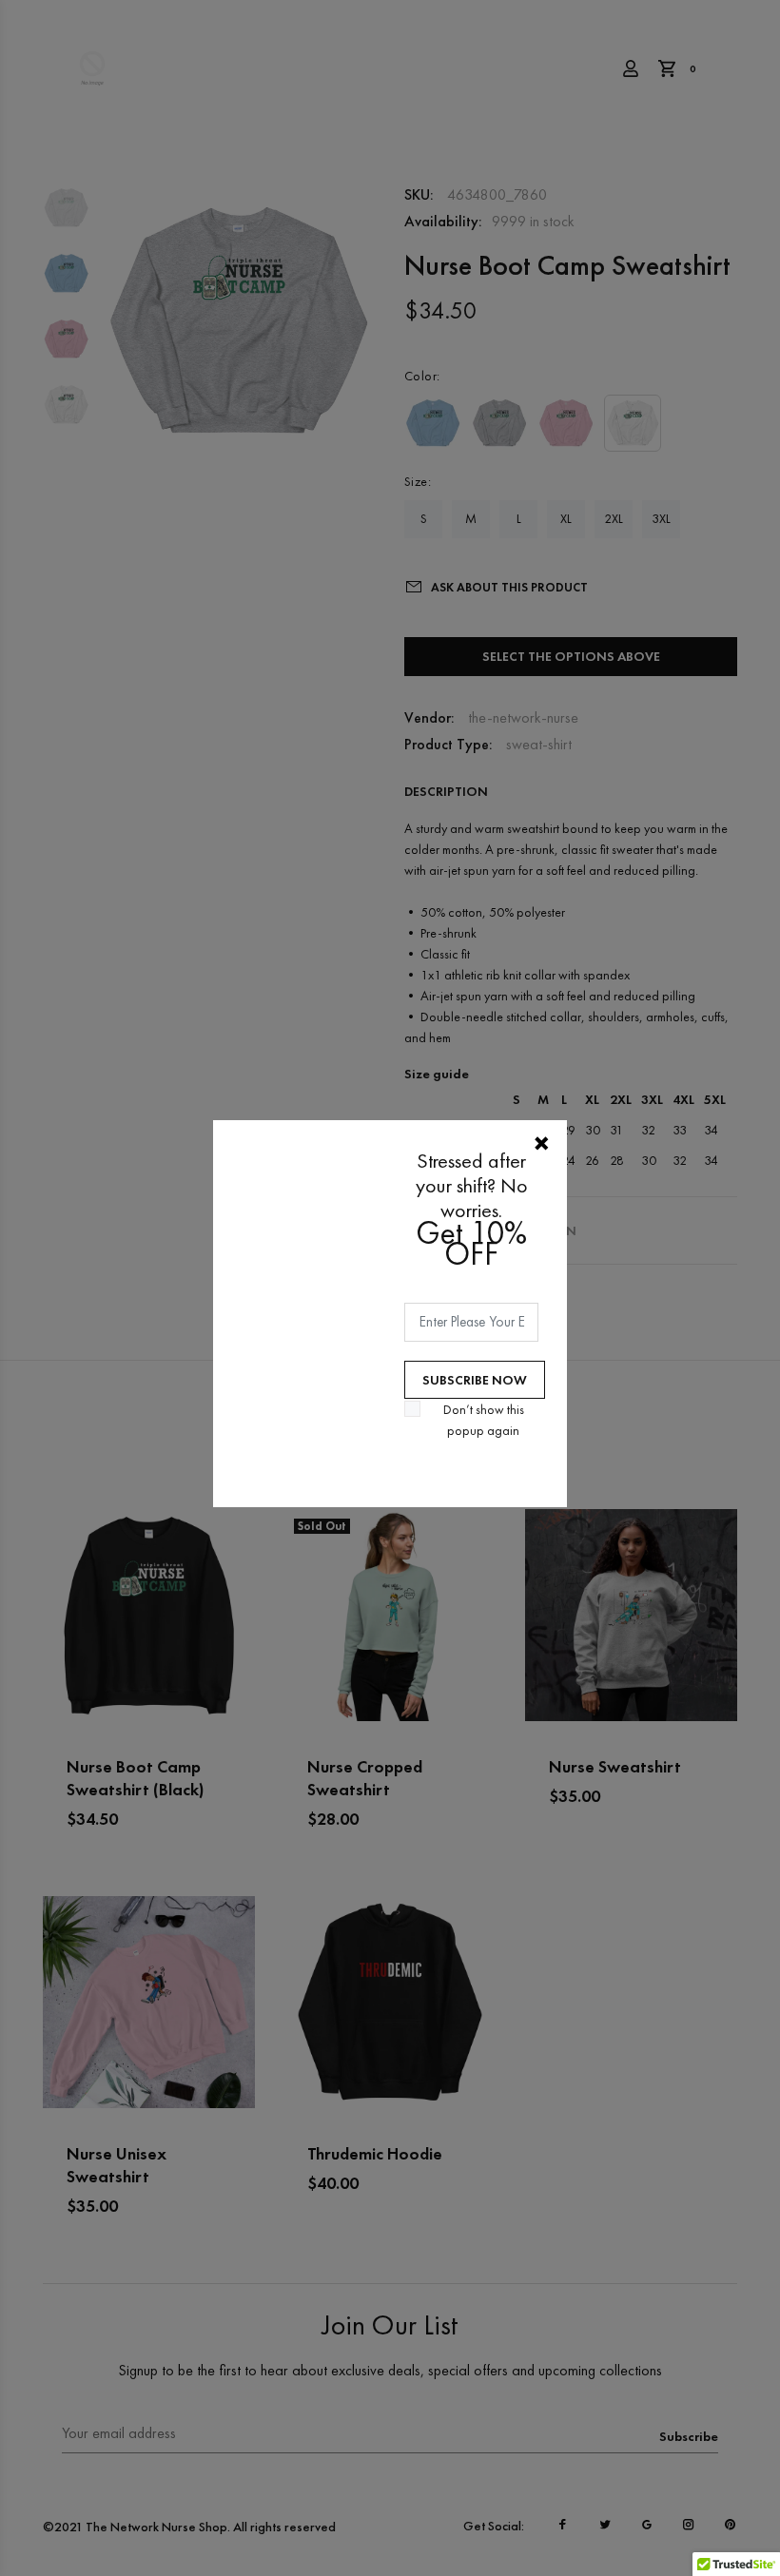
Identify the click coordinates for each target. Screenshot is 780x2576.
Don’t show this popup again (484, 1420)
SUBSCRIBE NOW (475, 1380)
